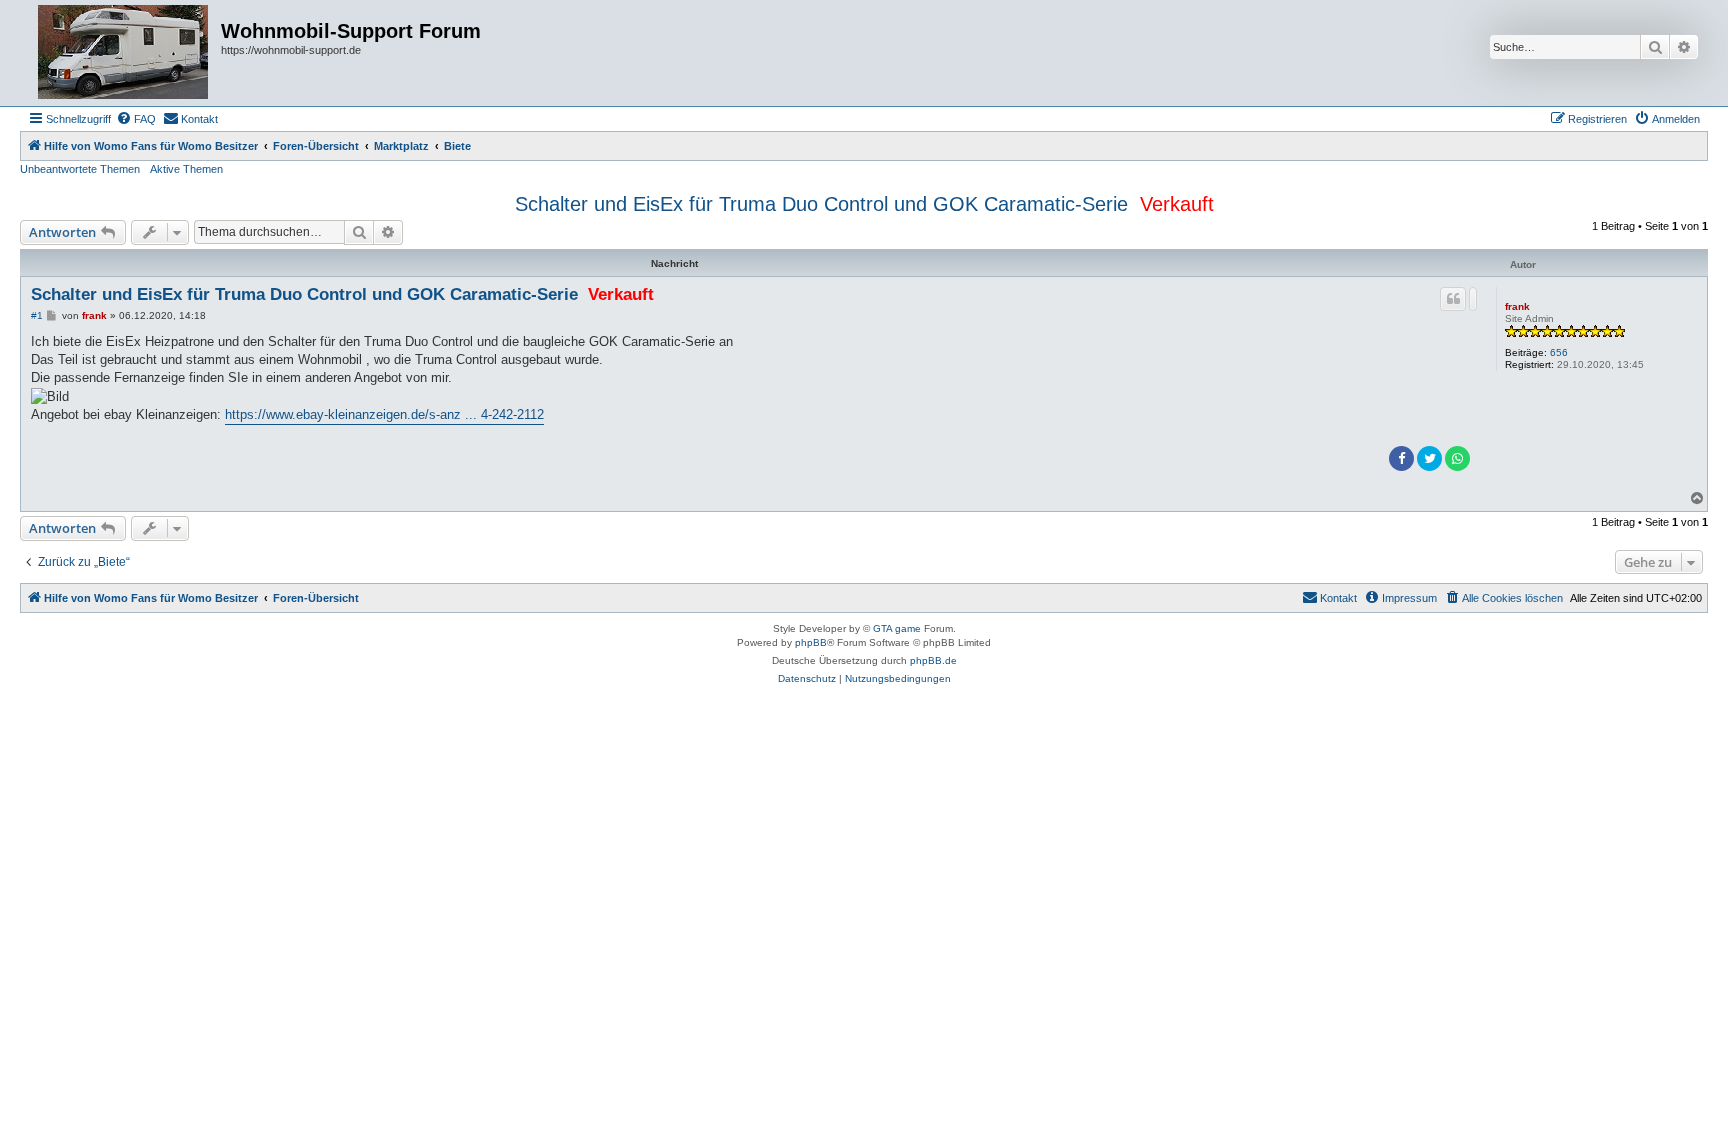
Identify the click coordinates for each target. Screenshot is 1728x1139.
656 (1559, 352)
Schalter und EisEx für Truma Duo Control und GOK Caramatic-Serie (821, 204)
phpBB (811, 642)
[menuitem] (136, 119)
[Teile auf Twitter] (1429, 458)
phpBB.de (933, 660)
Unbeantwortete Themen (80, 169)
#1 (37, 315)
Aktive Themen (186, 169)
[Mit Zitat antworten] (1453, 299)
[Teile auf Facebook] (1401, 458)
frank (1517, 306)
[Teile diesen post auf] (1473, 299)
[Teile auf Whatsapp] (1457, 458)
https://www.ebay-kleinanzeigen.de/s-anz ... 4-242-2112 (384, 414)
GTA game (897, 628)
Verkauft (1177, 204)
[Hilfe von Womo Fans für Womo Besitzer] (123, 53)
